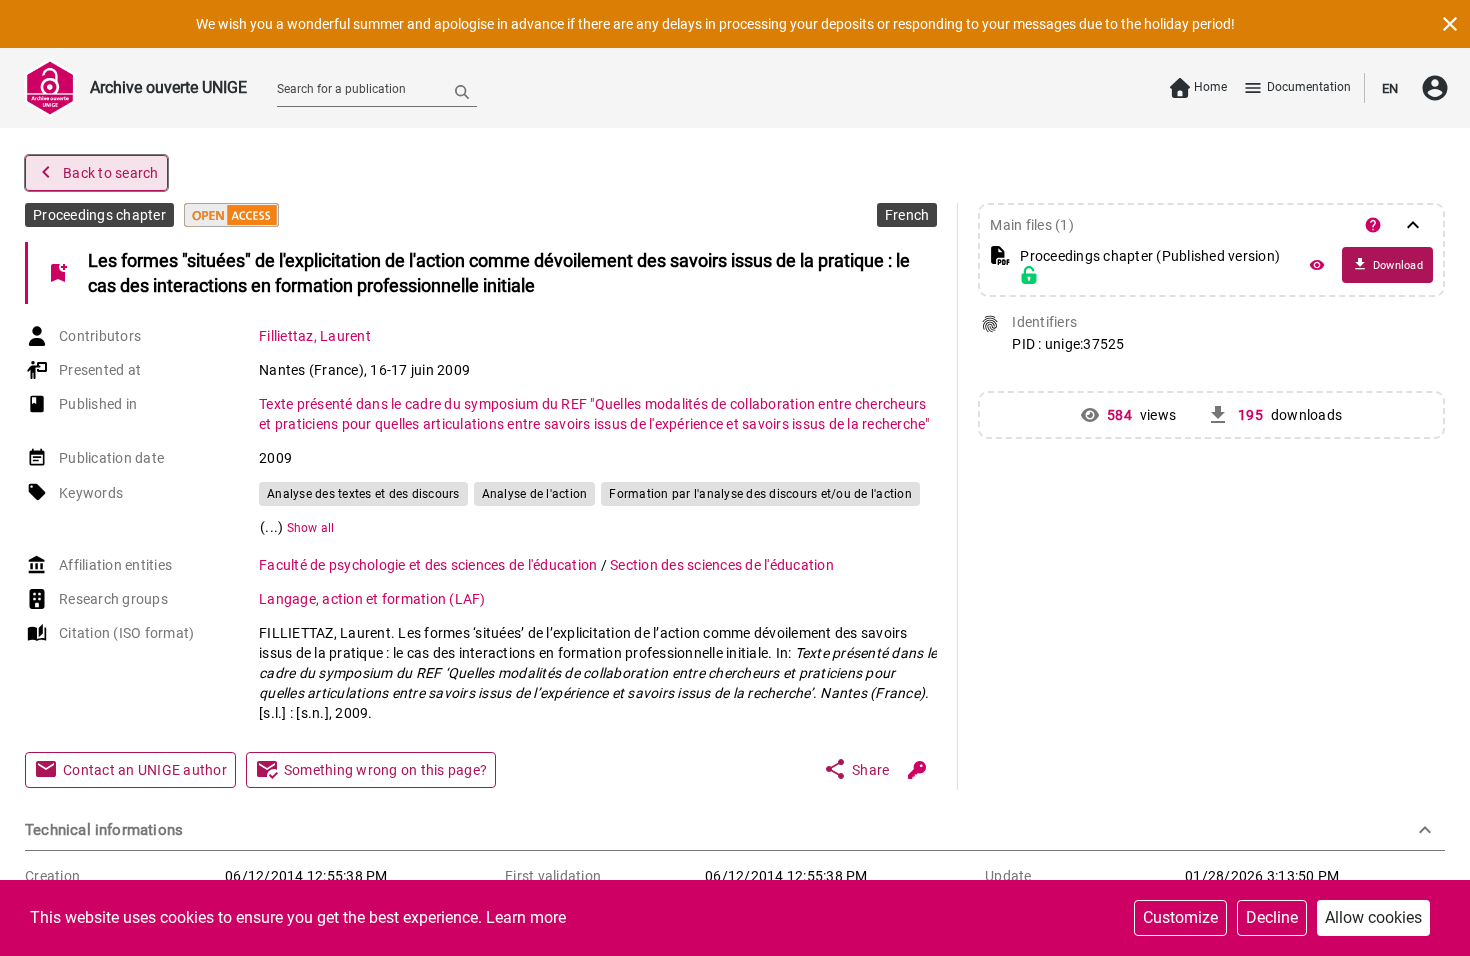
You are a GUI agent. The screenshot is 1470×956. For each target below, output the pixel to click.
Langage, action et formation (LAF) (372, 599)
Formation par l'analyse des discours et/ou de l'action (760, 494)
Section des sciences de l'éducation (722, 565)
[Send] (462, 91)
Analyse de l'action (535, 494)
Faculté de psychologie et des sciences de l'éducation (430, 565)
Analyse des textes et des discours (363, 494)
